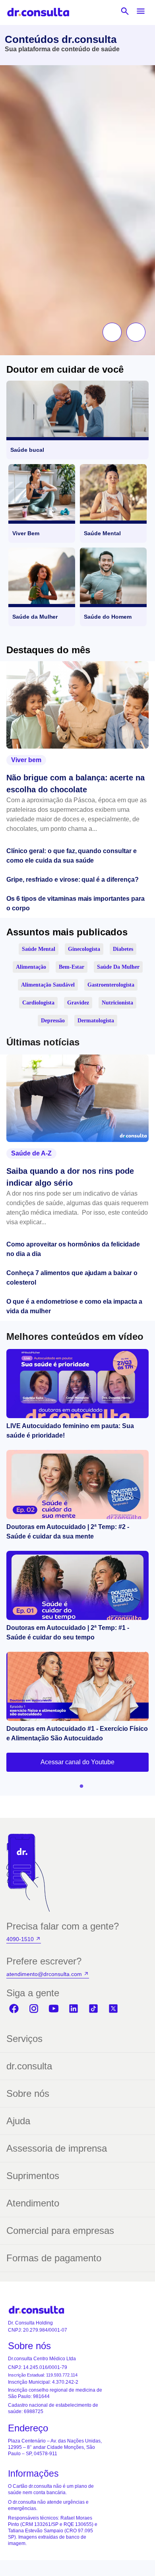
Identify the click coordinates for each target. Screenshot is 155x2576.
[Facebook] (14, 2009)
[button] (112, 332)
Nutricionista (117, 1003)
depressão (53, 1021)
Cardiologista (38, 1003)
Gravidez (78, 1003)
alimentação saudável (48, 985)
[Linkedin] (74, 2009)
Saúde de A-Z (31, 1153)
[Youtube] (54, 2009)
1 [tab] (79, 1784)
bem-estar (72, 967)
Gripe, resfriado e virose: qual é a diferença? (73, 880)
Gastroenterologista (111, 985)
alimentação (31, 967)
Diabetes (123, 949)
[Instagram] (34, 2009)
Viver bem (26, 760)
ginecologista (84, 949)
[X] (113, 2009)
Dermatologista (96, 1021)
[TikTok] (93, 2009)
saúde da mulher (118, 967)
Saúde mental (39, 949)
